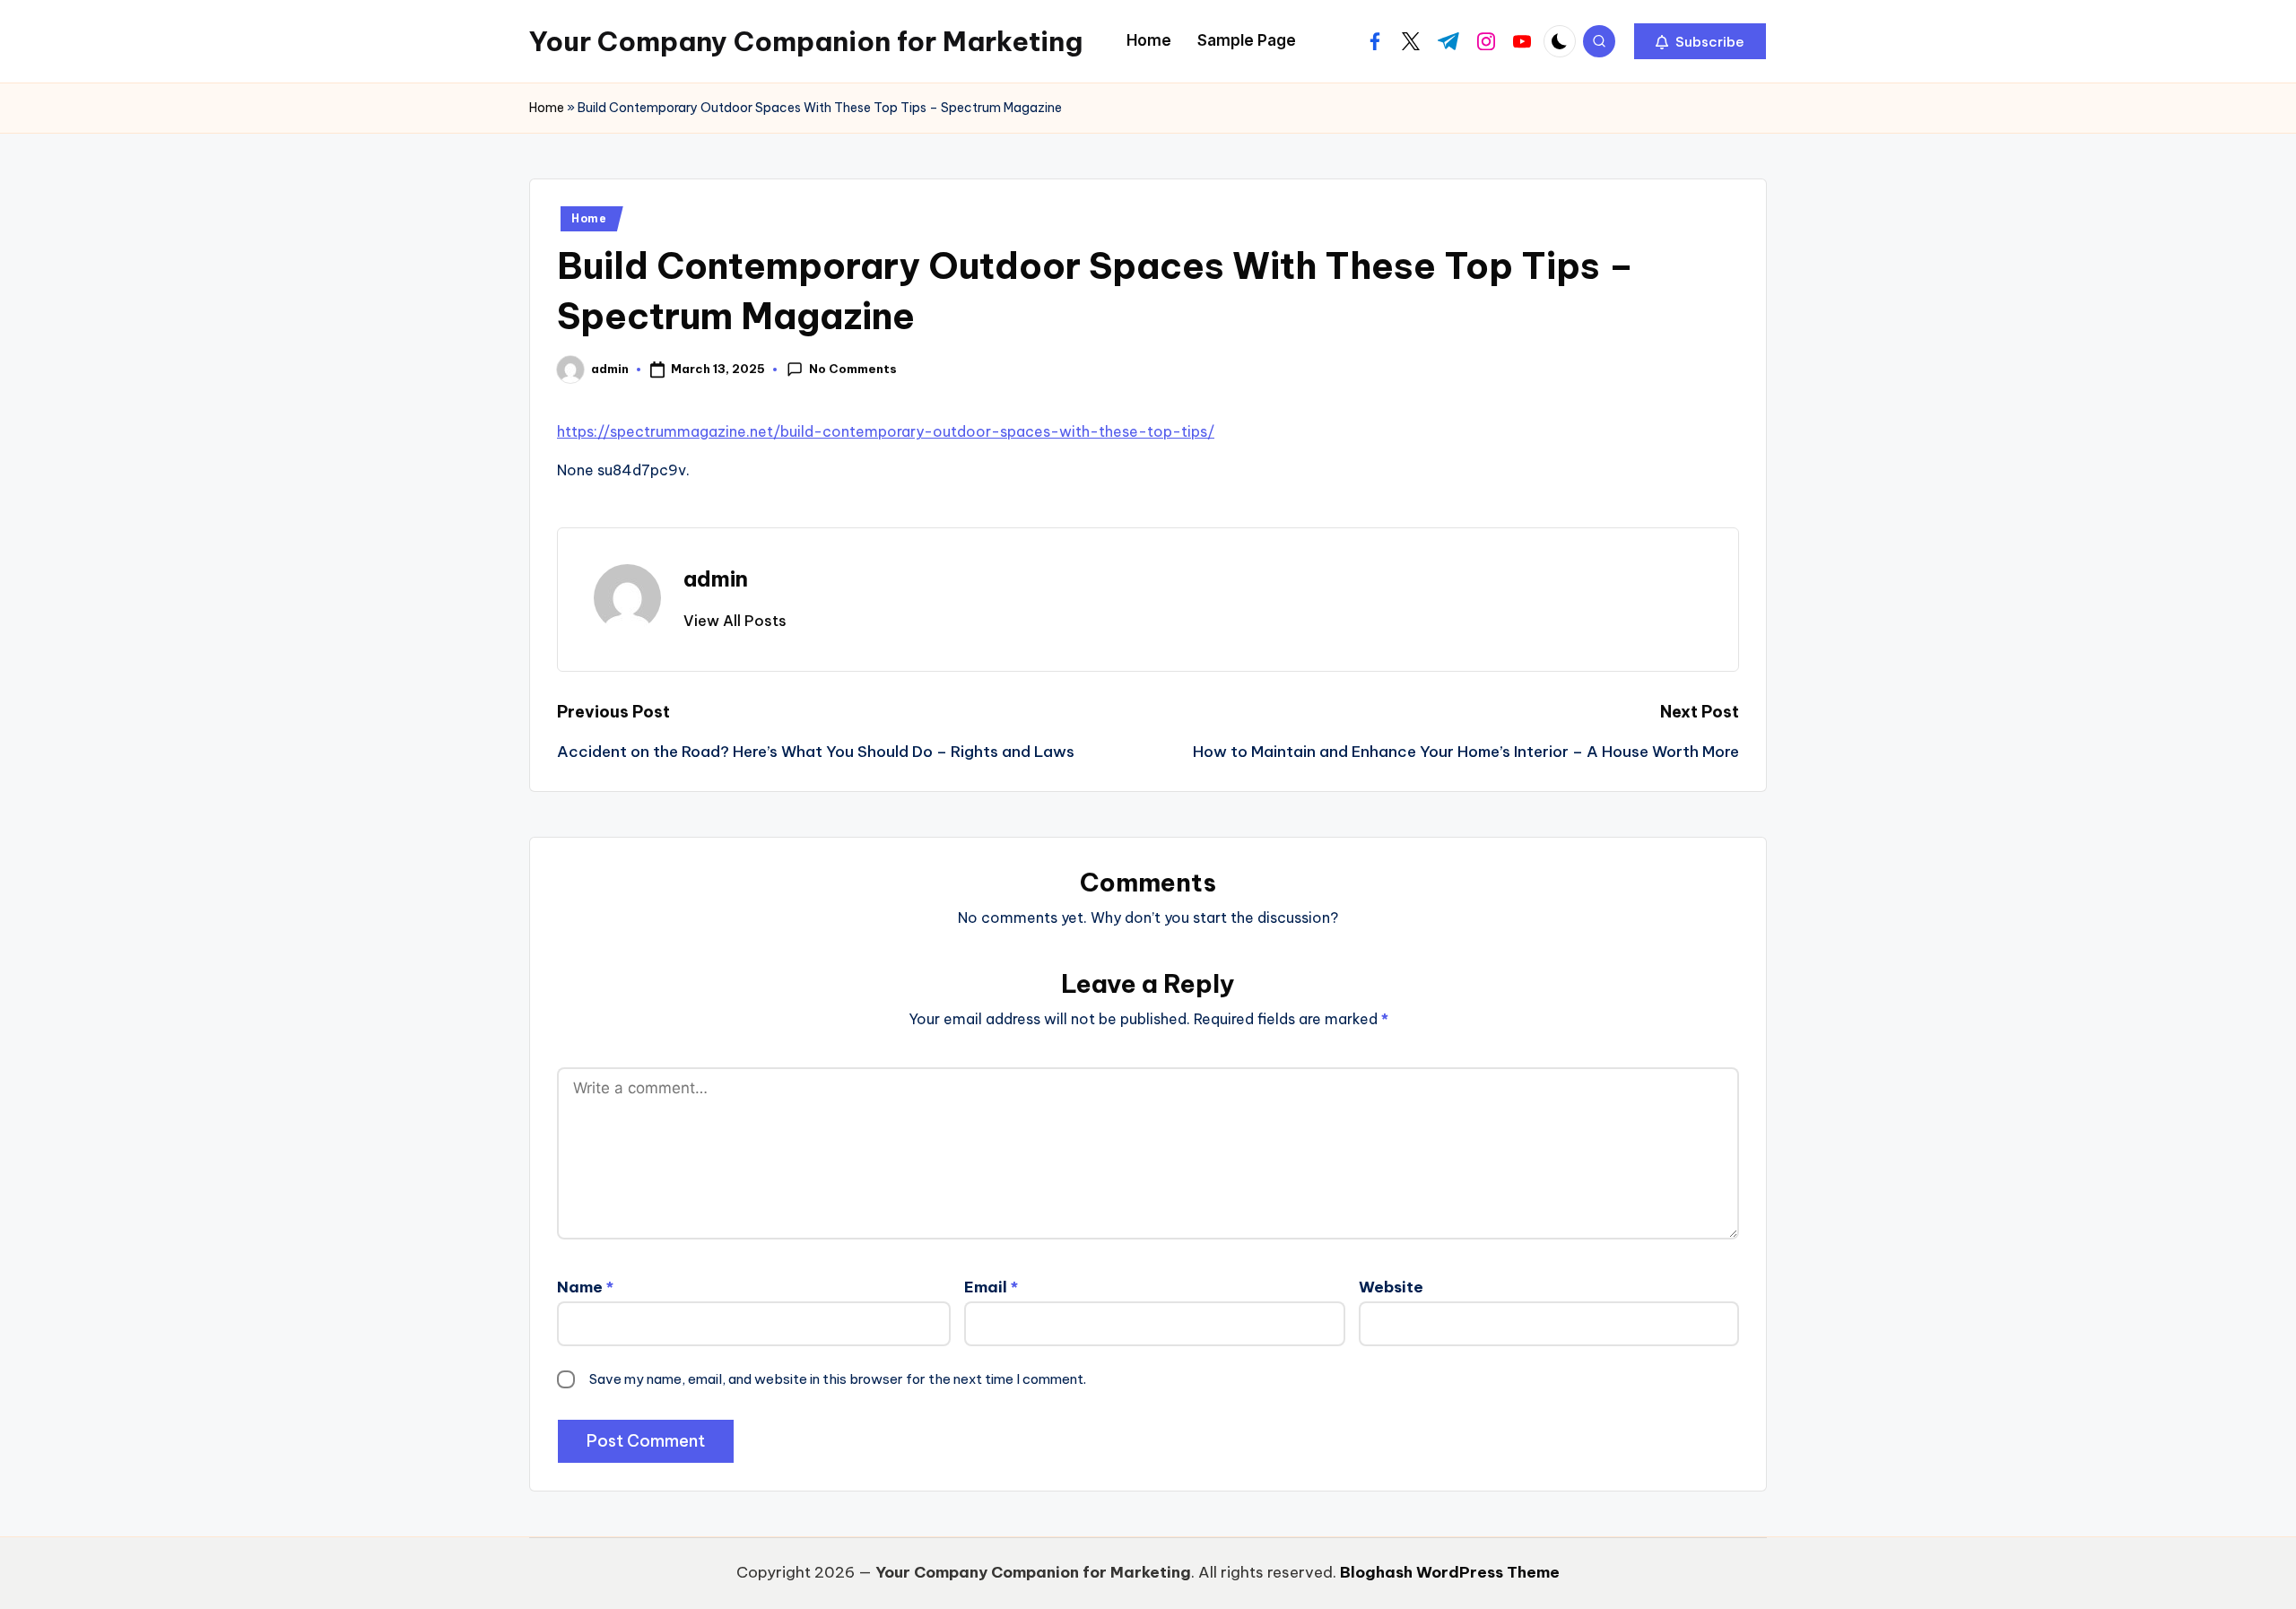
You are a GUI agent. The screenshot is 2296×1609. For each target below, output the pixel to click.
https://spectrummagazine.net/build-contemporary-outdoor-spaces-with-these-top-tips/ (886, 431)
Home (547, 108)
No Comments (853, 369)
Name (585, 1287)
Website (1391, 1287)
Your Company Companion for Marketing (806, 41)
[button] (1700, 41)
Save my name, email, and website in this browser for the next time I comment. (838, 1379)
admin (716, 578)
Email (991, 1287)
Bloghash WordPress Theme (1450, 1572)
